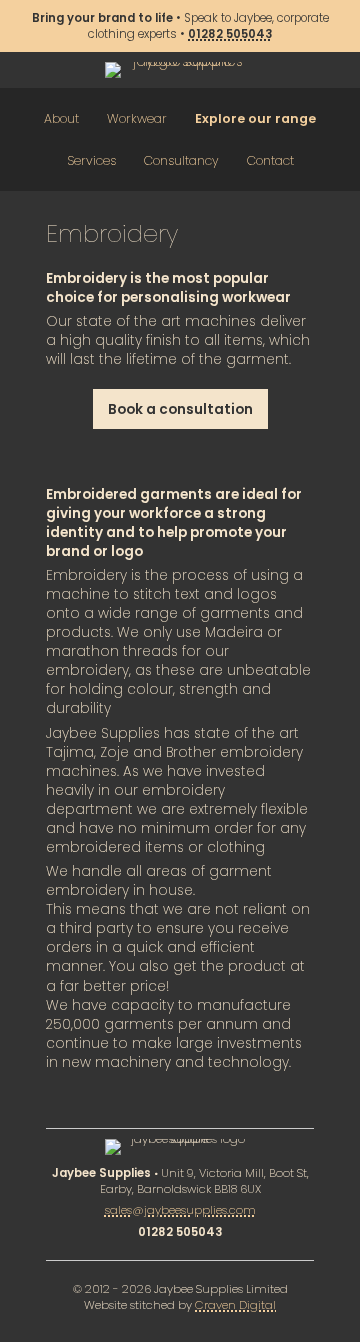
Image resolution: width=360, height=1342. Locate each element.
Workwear (137, 118)
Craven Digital (235, 1305)
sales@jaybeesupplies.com (180, 1210)
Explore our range (255, 118)
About (61, 118)
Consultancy (181, 160)
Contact (270, 160)
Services (91, 160)
